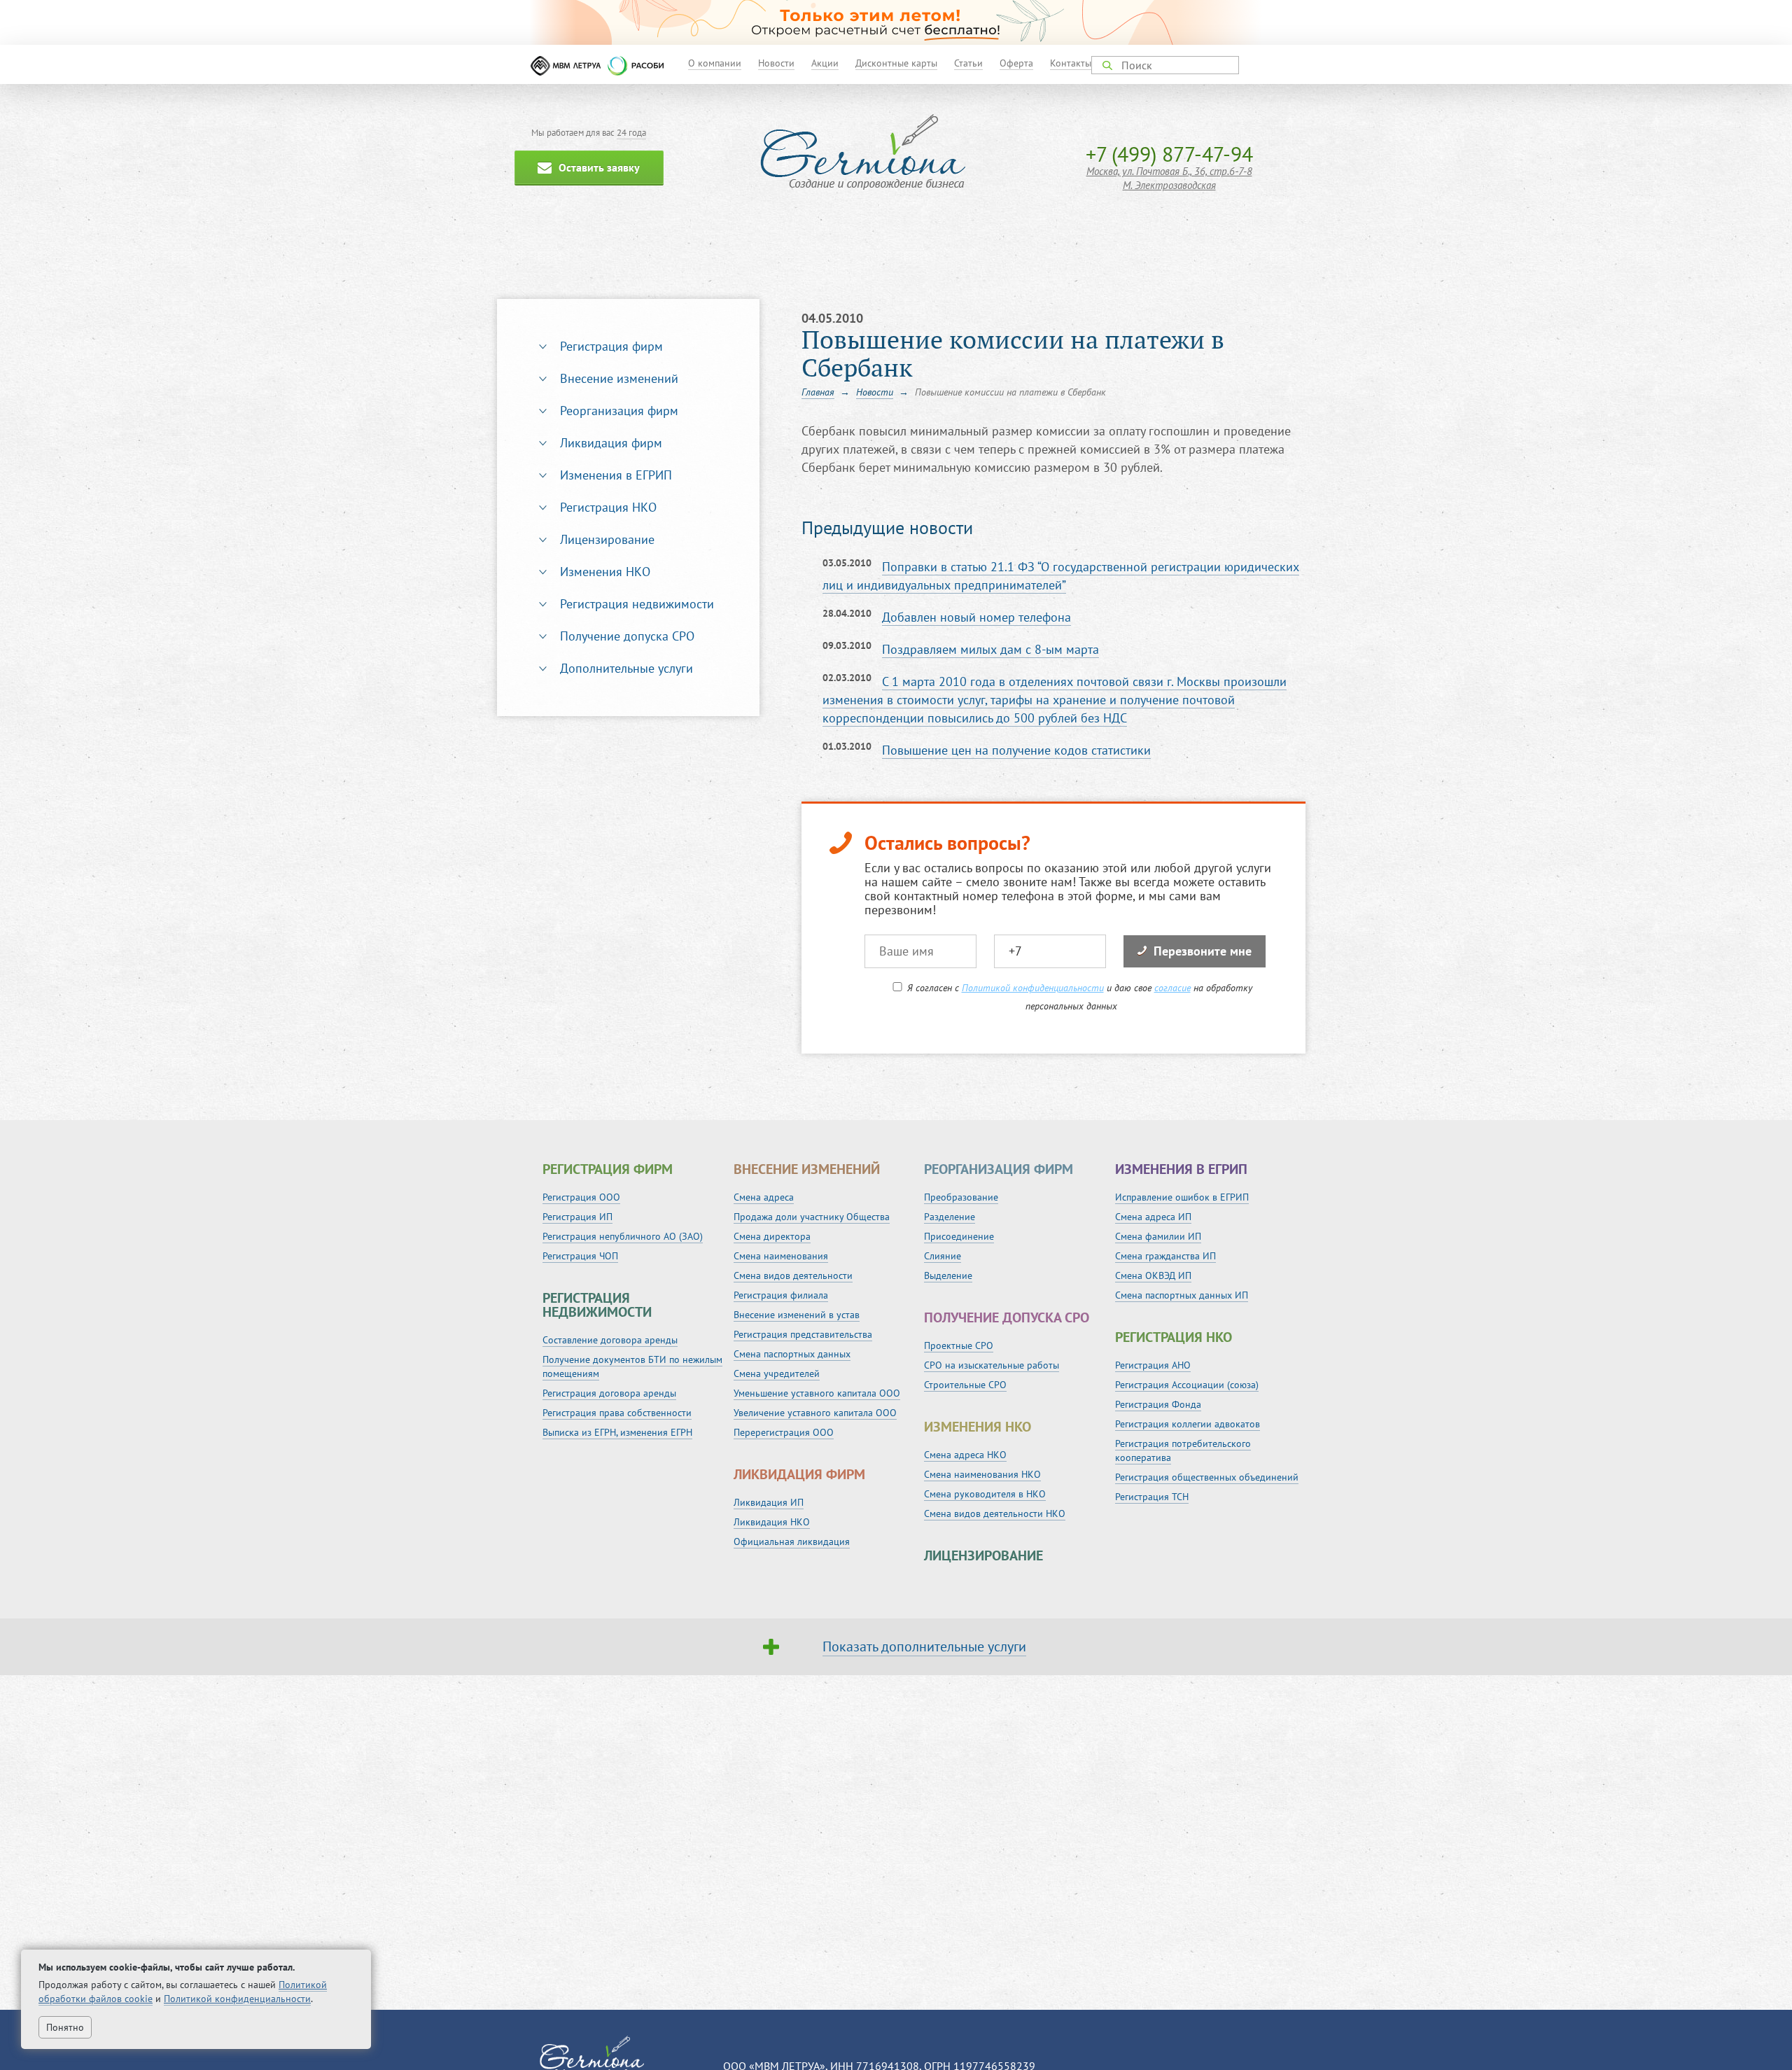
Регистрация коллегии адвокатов (1188, 1424)
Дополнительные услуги (626, 668)
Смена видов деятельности (793, 1275)
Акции (825, 63)
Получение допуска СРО (627, 636)
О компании (715, 63)
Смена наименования (781, 1256)
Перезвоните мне (1203, 951)
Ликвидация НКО (772, 1522)
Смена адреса (764, 1197)
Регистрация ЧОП (580, 1256)
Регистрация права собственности (617, 1413)
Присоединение (959, 1236)
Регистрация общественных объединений (1207, 1477)
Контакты (1071, 63)
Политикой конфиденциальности (1033, 988)
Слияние (943, 1256)
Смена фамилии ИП (1158, 1236)
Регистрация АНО (1153, 1365)
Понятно (65, 2027)
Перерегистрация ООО (784, 1432)
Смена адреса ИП (1153, 1217)
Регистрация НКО (608, 507)
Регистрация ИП (577, 1217)
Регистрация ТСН (1152, 1497)
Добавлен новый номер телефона (976, 617)
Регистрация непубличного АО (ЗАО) (623, 1236)
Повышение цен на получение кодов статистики (1016, 750)
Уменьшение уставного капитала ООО (817, 1393)
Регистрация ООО (581, 1197)
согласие (1172, 988)
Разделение (950, 1217)
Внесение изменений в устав (797, 1315)
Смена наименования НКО (982, 1474)
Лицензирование (607, 539)
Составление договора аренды (610, 1340)
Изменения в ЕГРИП (616, 475)
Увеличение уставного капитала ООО (815, 1413)
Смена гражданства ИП (1165, 1256)
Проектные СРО (959, 1345)
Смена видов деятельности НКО (995, 1513)
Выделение (948, 1275)
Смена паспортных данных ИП (1182, 1295)
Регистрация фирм (611, 346)
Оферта (1016, 63)
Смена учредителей (777, 1373)
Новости (776, 63)
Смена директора (772, 1236)
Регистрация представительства (803, 1334)
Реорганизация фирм (619, 411)
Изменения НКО (605, 572)
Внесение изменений (619, 378)
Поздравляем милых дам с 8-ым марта (990, 649)
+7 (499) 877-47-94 (1169, 154)
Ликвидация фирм (611, 443)
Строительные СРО (965, 1385)
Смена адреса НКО (965, 1455)
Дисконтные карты (896, 63)
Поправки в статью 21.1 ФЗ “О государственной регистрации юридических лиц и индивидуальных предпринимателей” (1061, 576)
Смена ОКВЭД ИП (1153, 1275)
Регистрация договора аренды (609, 1393)
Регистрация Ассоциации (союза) (1187, 1385)
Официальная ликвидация (792, 1541)
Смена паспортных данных (792, 1354)
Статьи (968, 63)
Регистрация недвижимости (637, 604)
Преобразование (961, 1197)
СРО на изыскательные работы (992, 1365)
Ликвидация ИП (769, 1502)
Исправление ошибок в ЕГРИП (1182, 1197)
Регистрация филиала (781, 1295)
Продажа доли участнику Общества (812, 1217)
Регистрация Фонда (1158, 1404)
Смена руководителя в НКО (985, 1494)
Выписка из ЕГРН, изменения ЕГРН (617, 1432)
